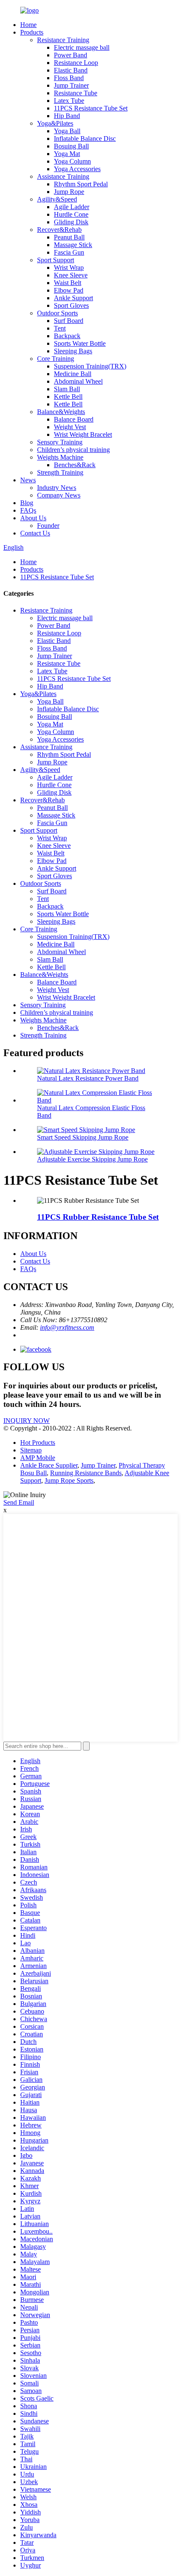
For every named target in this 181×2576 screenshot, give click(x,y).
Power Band (71, 55)
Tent (60, 328)
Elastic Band (71, 70)
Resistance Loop (76, 63)
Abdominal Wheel (78, 381)
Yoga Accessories (77, 169)
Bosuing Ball (71, 146)
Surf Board (69, 321)
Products (32, 32)
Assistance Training (63, 176)
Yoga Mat (67, 154)
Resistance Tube (76, 93)
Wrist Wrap (69, 268)
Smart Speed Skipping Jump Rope (83, 1137)
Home (28, 25)
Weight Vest (70, 427)
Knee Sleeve (71, 275)
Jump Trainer (71, 85)
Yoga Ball (67, 131)
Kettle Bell (68, 397)
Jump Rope (69, 192)
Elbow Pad (69, 290)
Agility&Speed (57, 199)
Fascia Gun (69, 252)
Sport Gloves (71, 305)
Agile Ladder (72, 207)
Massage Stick (73, 245)
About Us (33, 518)
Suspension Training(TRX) (90, 366)
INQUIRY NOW (27, 1421)
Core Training (56, 359)
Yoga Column (72, 161)
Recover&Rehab (59, 230)
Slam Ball (67, 389)
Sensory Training (60, 442)
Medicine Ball (73, 374)
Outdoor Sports (57, 313)
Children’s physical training (73, 450)
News (28, 480)
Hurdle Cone (71, 214)
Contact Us (35, 533)
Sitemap (31, 1450)
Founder (48, 526)
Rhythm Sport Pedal (81, 184)
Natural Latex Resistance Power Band (88, 1078)
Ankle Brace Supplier (49, 1465)
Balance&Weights (61, 412)
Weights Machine (60, 457)
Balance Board (74, 419)
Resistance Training (63, 40)
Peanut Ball (69, 237)
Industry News (57, 488)
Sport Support (56, 260)
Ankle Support (73, 298)
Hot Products (38, 1443)
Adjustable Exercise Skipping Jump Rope (92, 1159)
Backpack (67, 336)
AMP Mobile (38, 1458)
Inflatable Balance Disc (85, 138)
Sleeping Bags (73, 351)
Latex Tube (69, 101)
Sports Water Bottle (80, 343)
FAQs (28, 510)
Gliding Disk (71, 222)
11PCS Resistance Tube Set (91, 108)
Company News (59, 495)
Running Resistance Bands (86, 1473)
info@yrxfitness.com (67, 1327)
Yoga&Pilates (55, 123)
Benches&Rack (75, 465)
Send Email (19, 1502)
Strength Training (60, 472)
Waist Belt (68, 283)
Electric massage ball (82, 47)
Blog (27, 503)
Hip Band (67, 116)
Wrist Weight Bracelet (83, 434)
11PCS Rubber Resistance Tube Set (98, 1217)
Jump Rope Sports (69, 1480)
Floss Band (69, 78)
